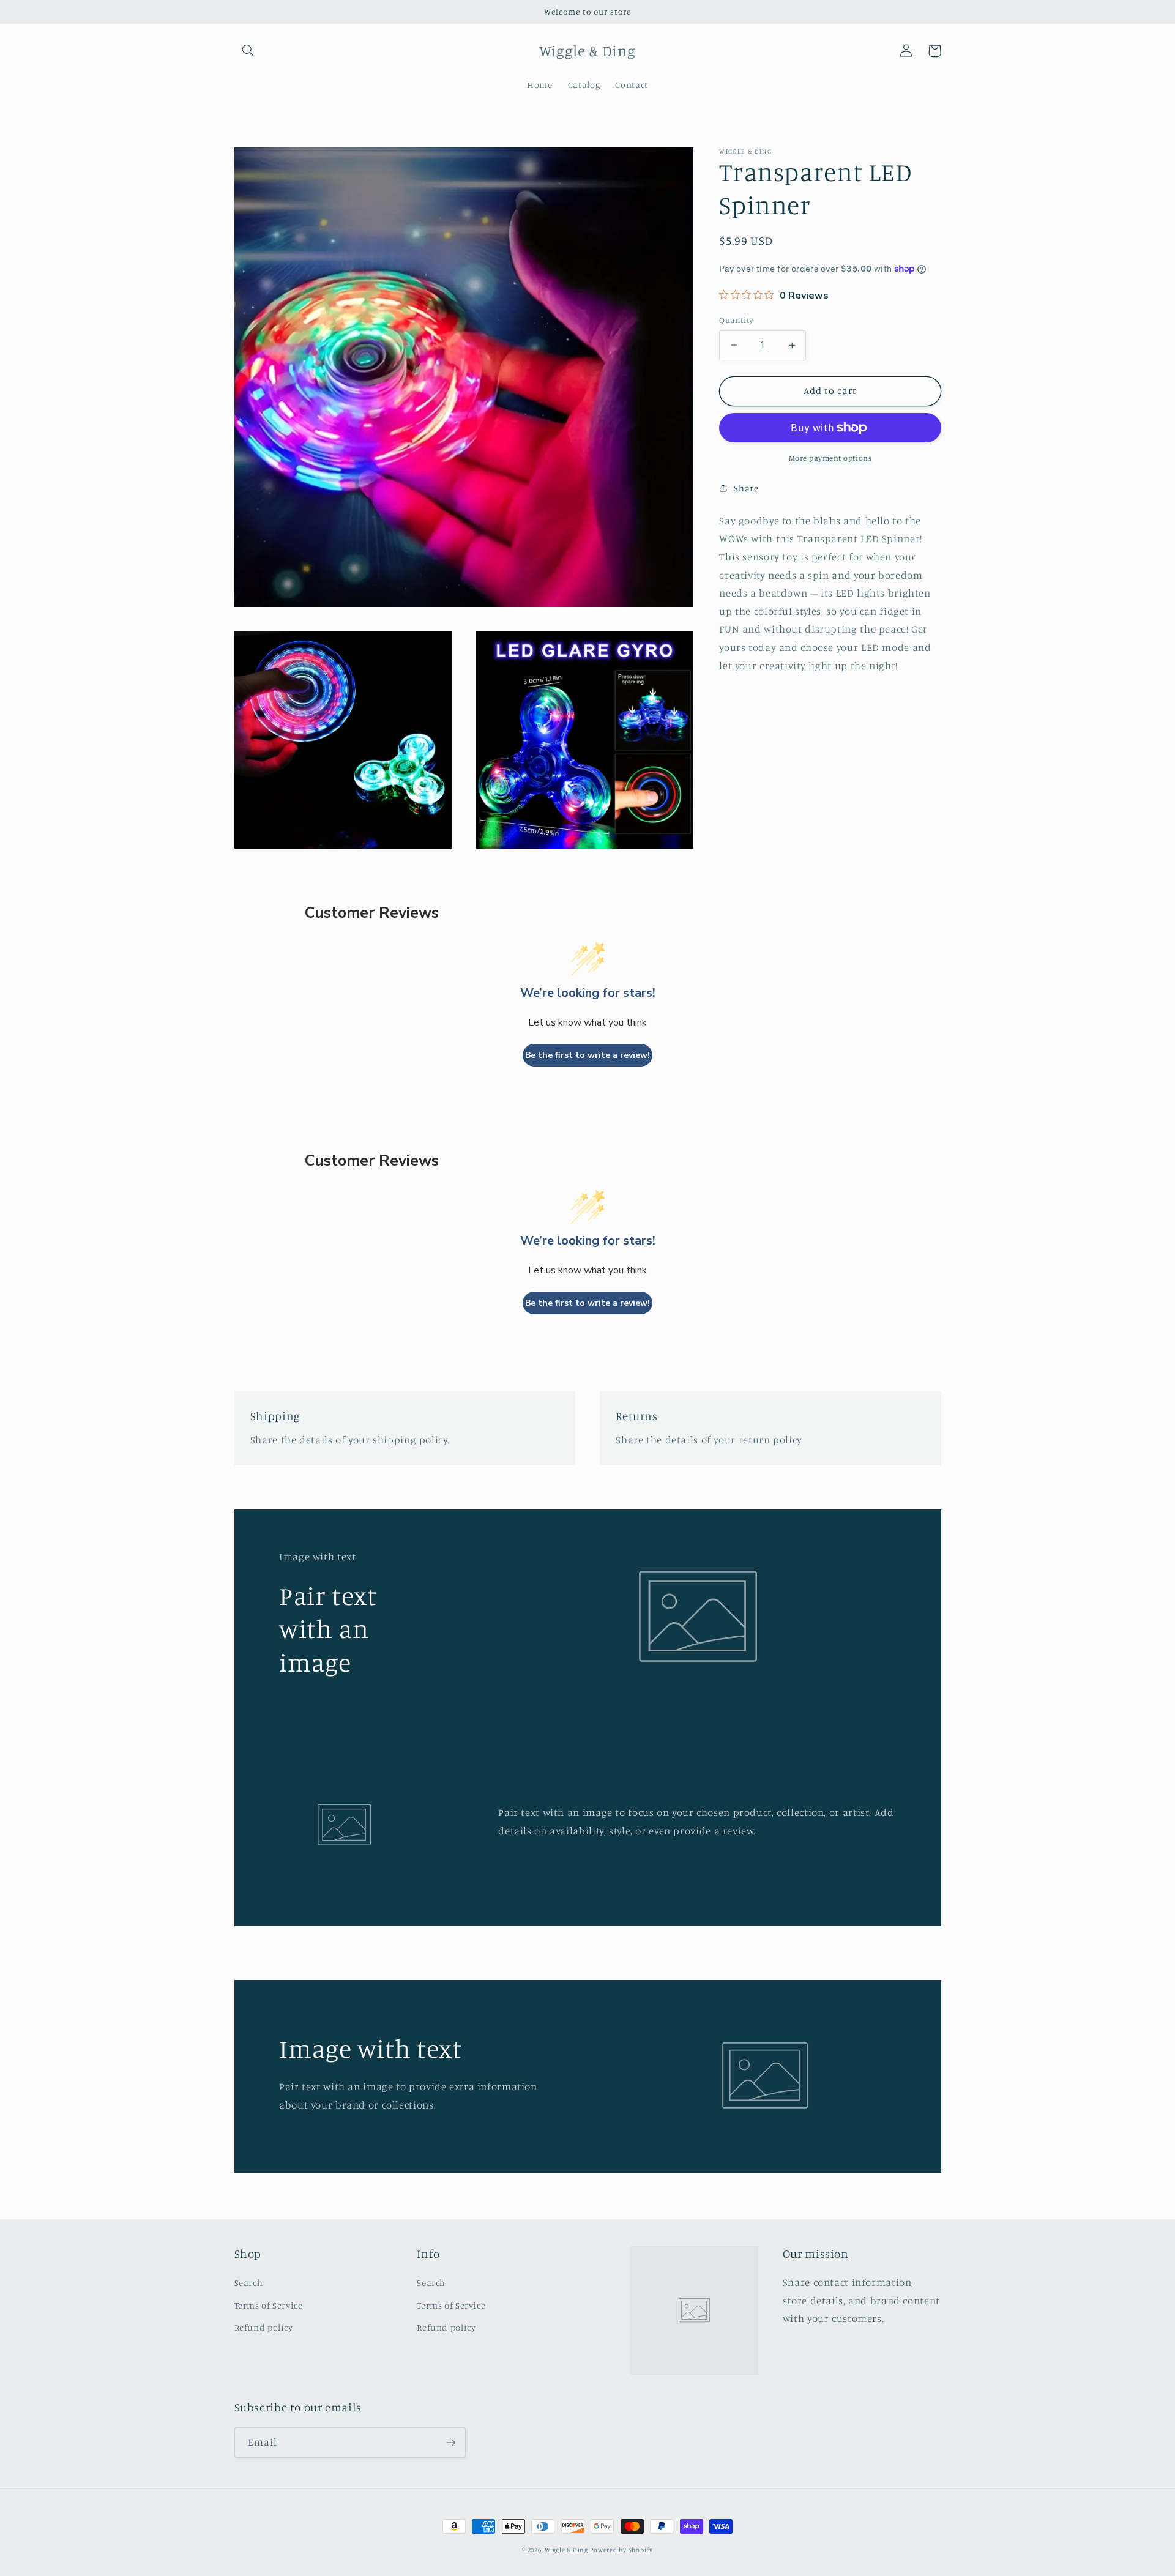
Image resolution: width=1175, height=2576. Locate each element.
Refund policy (264, 2327)
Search (249, 2283)
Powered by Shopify (621, 2550)
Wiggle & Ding (566, 2550)
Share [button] (746, 488)
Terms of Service (269, 2305)
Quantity (736, 320)
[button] (248, 51)
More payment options (830, 458)
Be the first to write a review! (587, 1055)
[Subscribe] (450, 2442)
